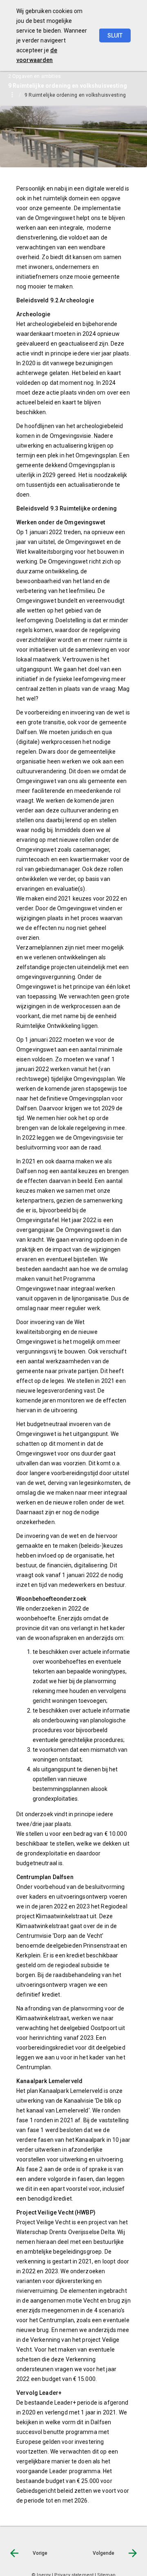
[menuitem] (79, 95)
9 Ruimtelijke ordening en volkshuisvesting (75, 95)
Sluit (115, 36)
